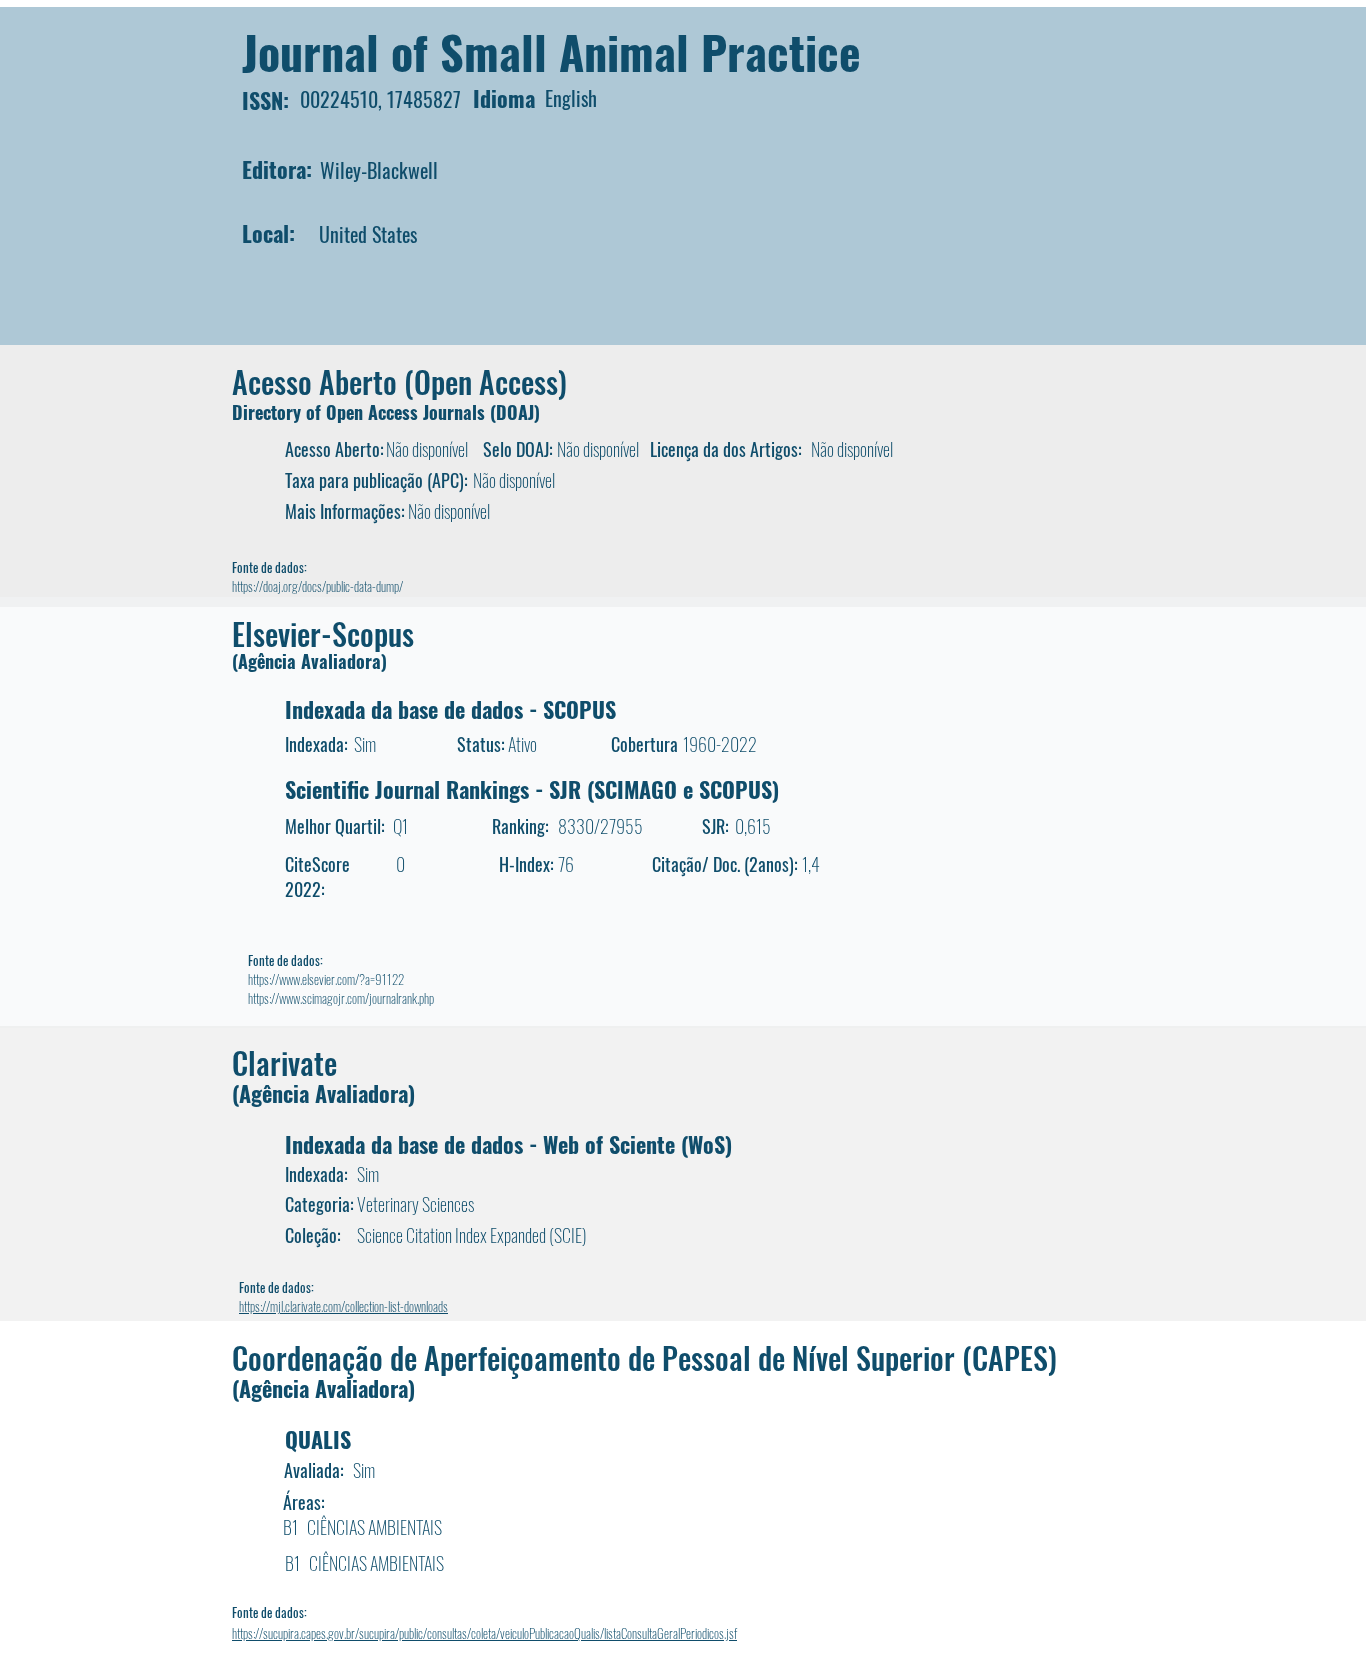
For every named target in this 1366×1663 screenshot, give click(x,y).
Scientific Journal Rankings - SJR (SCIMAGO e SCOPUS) (532, 789)
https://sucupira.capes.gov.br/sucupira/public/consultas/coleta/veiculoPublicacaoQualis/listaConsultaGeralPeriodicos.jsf (484, 1633)
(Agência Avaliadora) (309, 661)
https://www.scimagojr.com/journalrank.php (341, 998)
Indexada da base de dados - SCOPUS (450, 709)
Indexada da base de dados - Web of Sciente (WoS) (508, 1144)
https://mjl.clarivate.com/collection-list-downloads (343, 1306)
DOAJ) (518, 412)
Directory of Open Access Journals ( (364, 412)
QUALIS (318, 1439)
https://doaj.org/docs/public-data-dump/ (317, 586)
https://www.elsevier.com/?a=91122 (326, 979)
